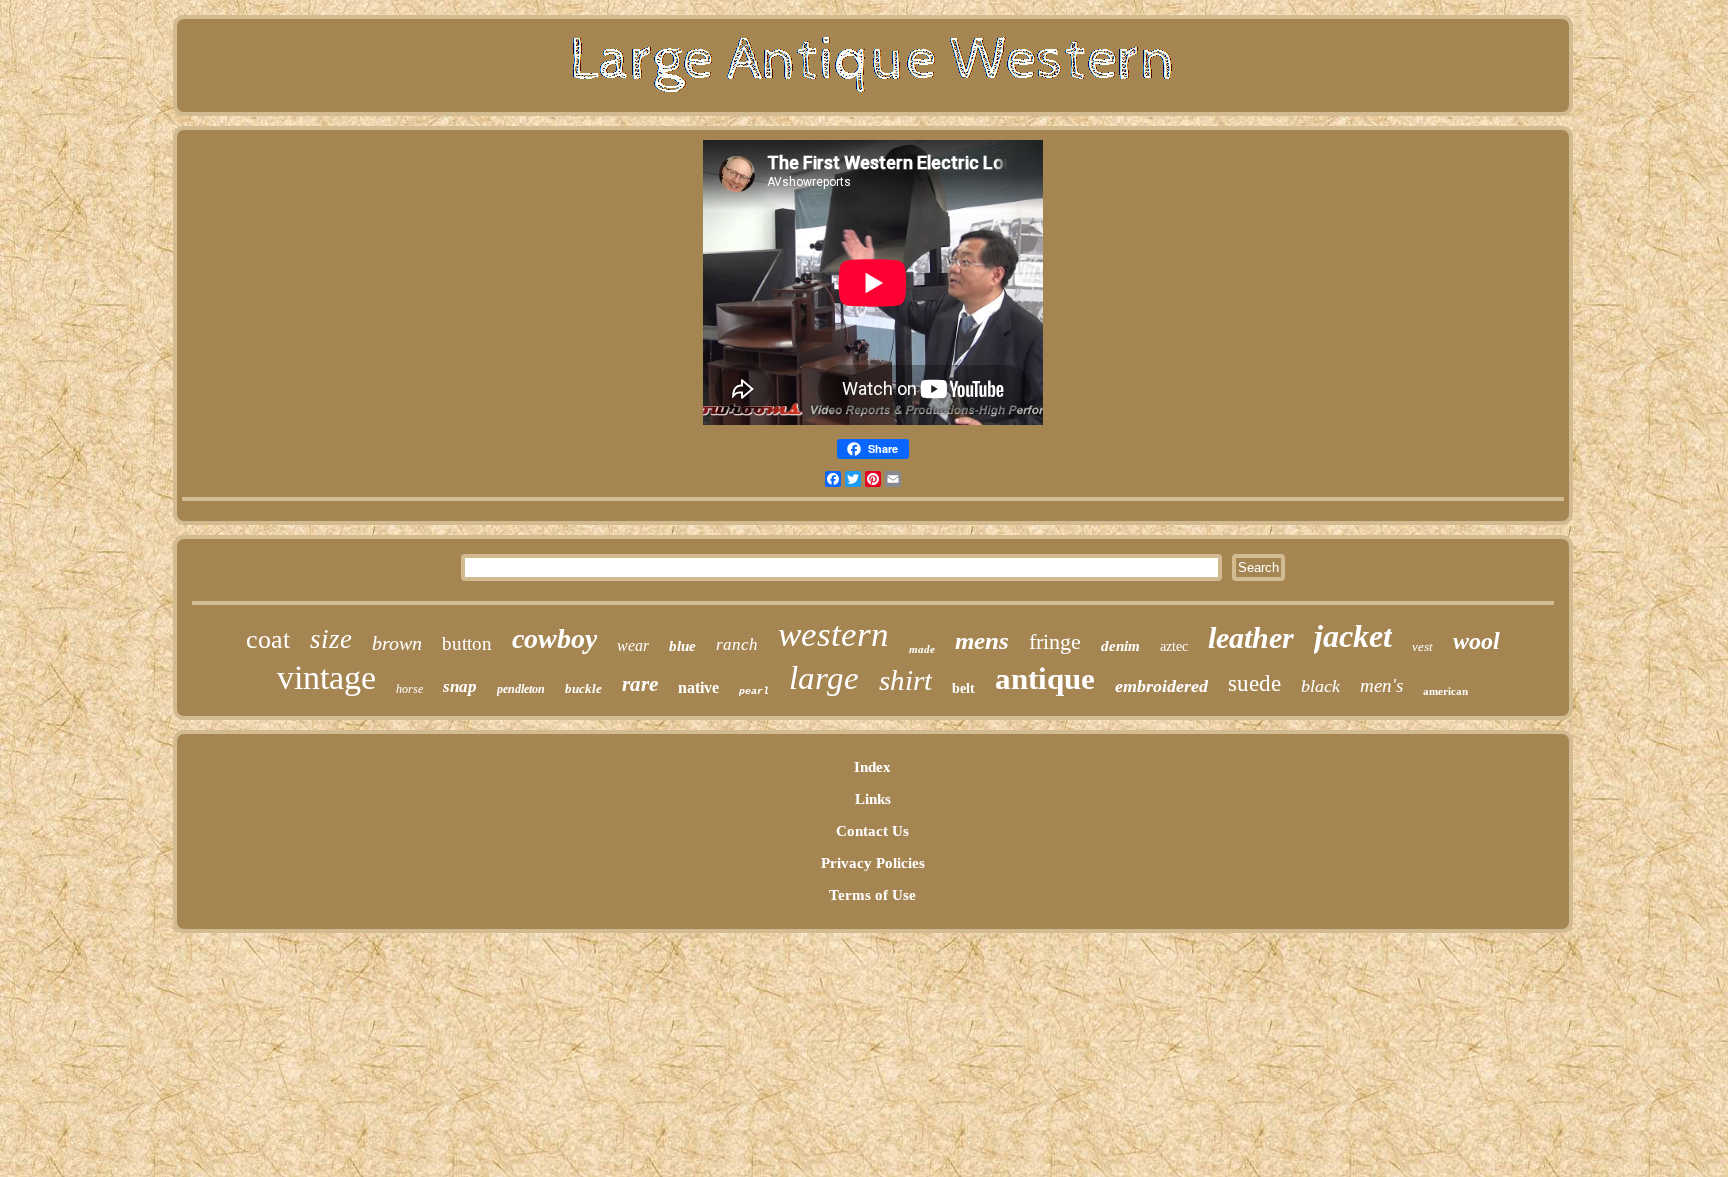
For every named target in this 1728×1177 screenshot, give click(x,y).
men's (1381, 685)
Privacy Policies (873, 863)
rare (640, 684)
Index (872, 767)
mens (982, 640)
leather (1251, 637)
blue (682, 646)
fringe (1055, 641)
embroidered (1161, 686)
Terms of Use (872, 895)
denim (1120, 646)
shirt (905, 680)
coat (268, 639)
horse (409, 689)
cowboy (554, 638)
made (922, 649)
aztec (1174, 646)
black (1320, 686)
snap (460, 686)
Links (873, 799)
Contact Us (872, 831)
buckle (583, 688)
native (698, 687)
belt (963, 688)
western (833, 634)
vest (1422, 646)
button (467, 643)
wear (633, 645)
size (331, 639)
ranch (737, 644)
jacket (1353, 636)
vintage (326, 677)
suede (1254, 683)
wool (1476, 641)
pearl (754, 691)
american (1445, 691)
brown (397, 643)
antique (1045, 678)
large (824, 678)
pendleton (521, 689)
